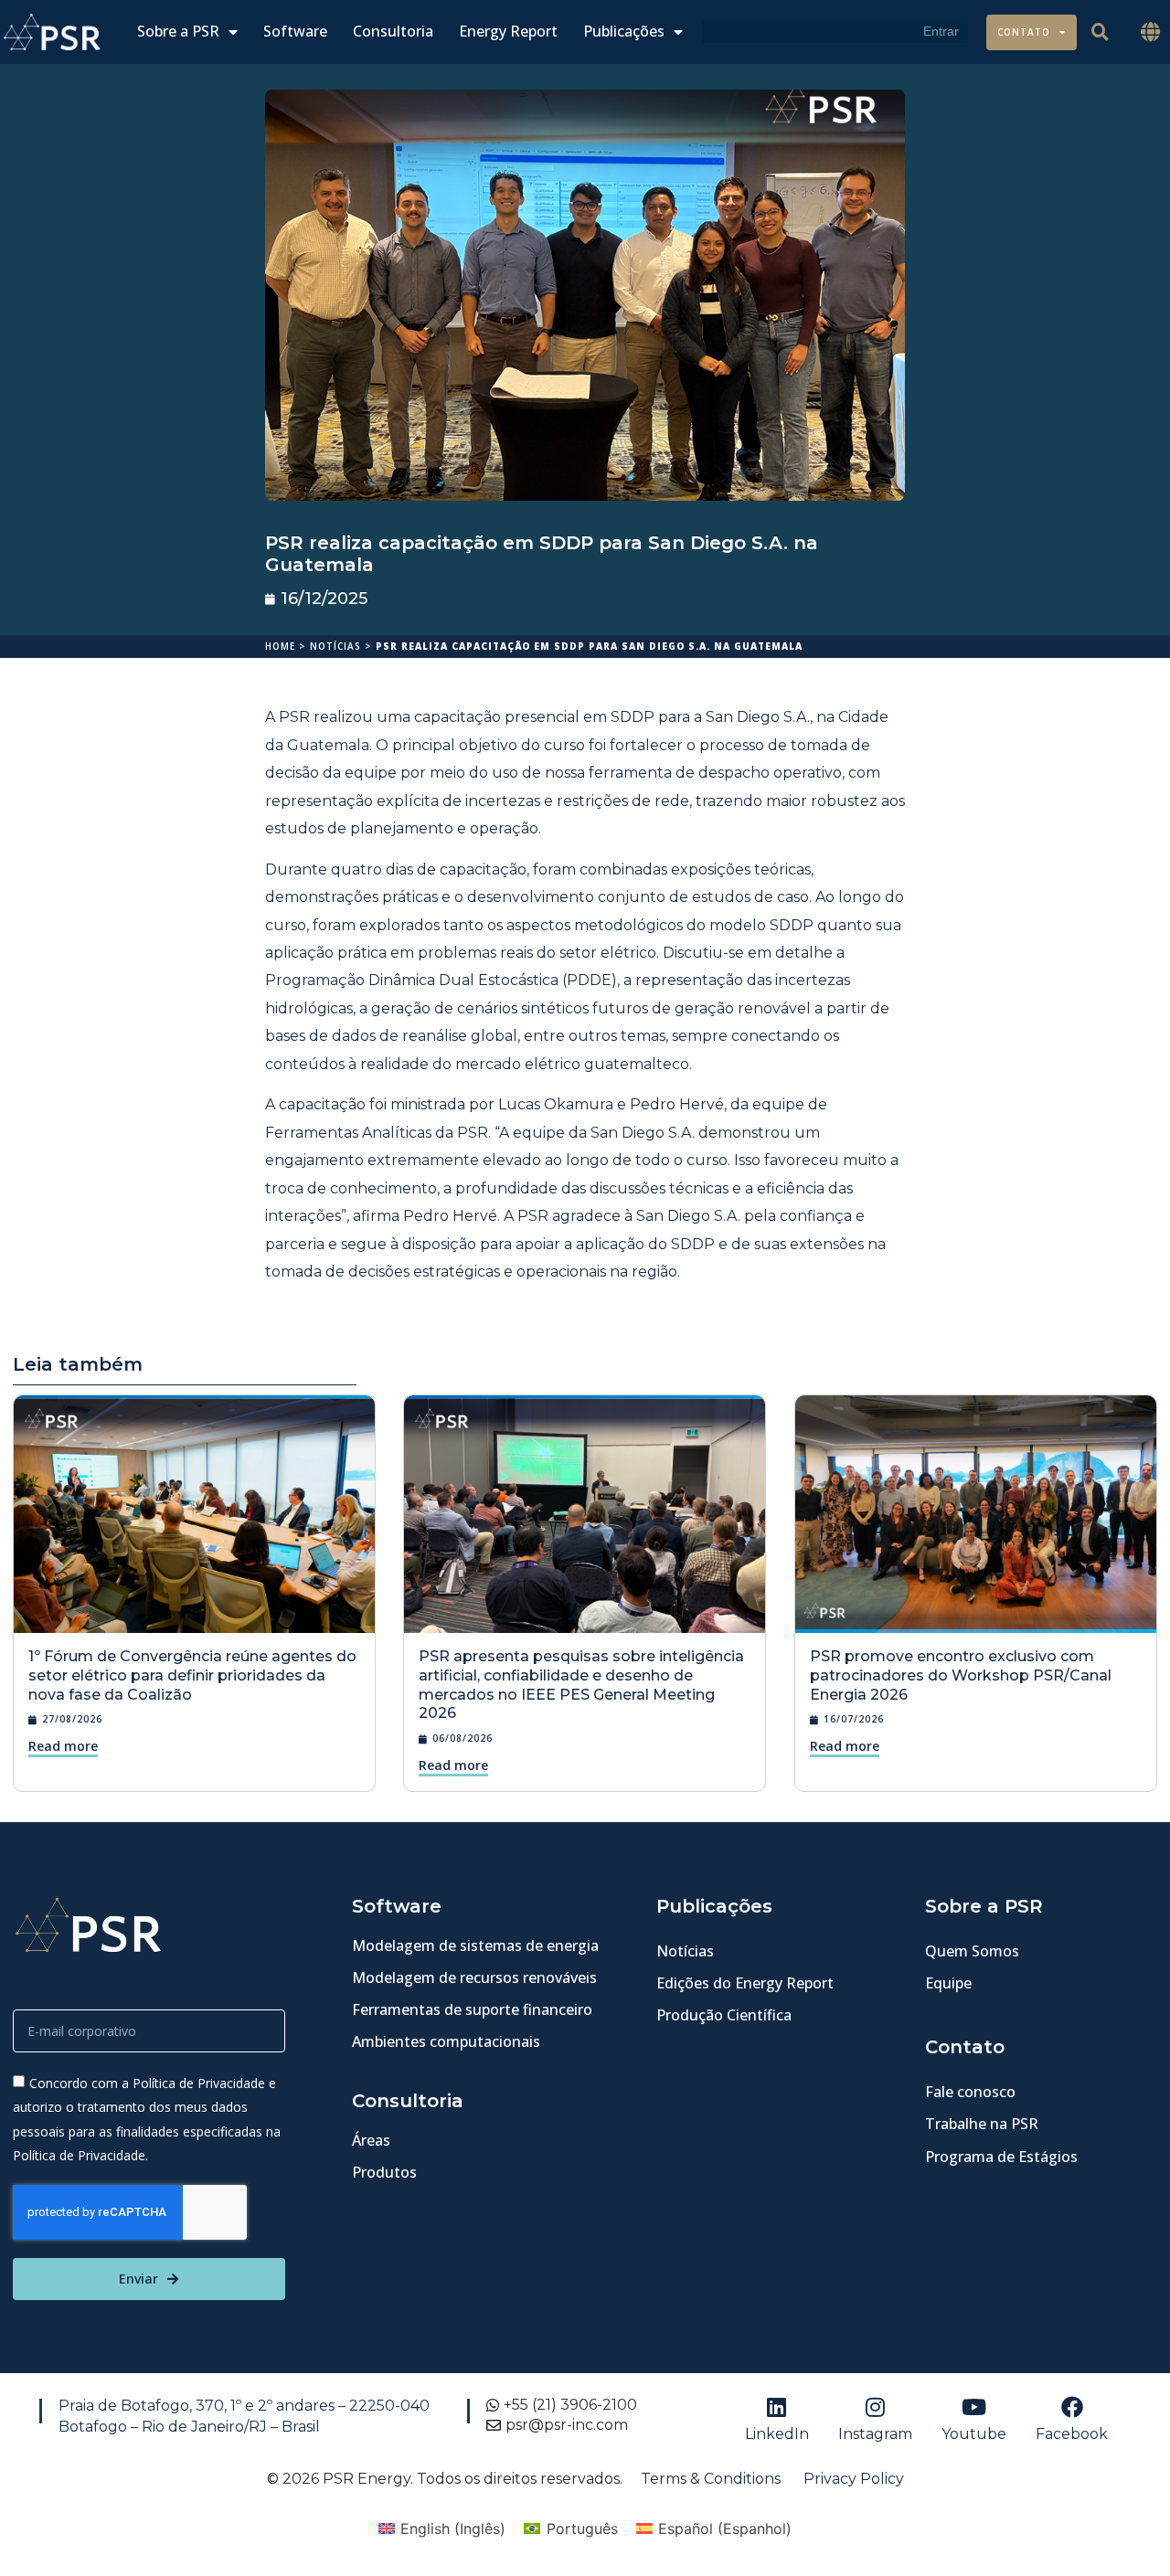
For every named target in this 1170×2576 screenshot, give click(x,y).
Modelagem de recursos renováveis (474, 1977)
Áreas (371, 2140)
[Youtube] (973, 2407)
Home (280, 646)
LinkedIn (777, 2434)
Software (295, 32)
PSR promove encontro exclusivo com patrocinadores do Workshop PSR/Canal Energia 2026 (961, 1675)
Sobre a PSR (178, 32)
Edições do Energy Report (745, 1983)
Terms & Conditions (711, 2479)
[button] (1151, 32)
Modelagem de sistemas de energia (475, 1945)
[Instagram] (875, 2407)
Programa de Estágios (1001, 2157)
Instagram (875, 2434)
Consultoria (393, 32)
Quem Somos (972, 1951)
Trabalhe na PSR (982, 2124)
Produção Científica (724, 2015)
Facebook (1072, 2434)
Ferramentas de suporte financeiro (472, 2009)
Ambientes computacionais (446, 2041)
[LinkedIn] (777, 2407)
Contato (1024, 32)
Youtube (974, 2434)
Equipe (948, 1983)
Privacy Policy (854, 2479)
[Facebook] (1072, 2407)
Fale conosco (970, 2092)
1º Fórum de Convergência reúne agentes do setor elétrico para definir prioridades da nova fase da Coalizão (192, 1675)
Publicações (624, 32)
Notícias (335, 646)
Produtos (384, 2172)
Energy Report (508, 32)
